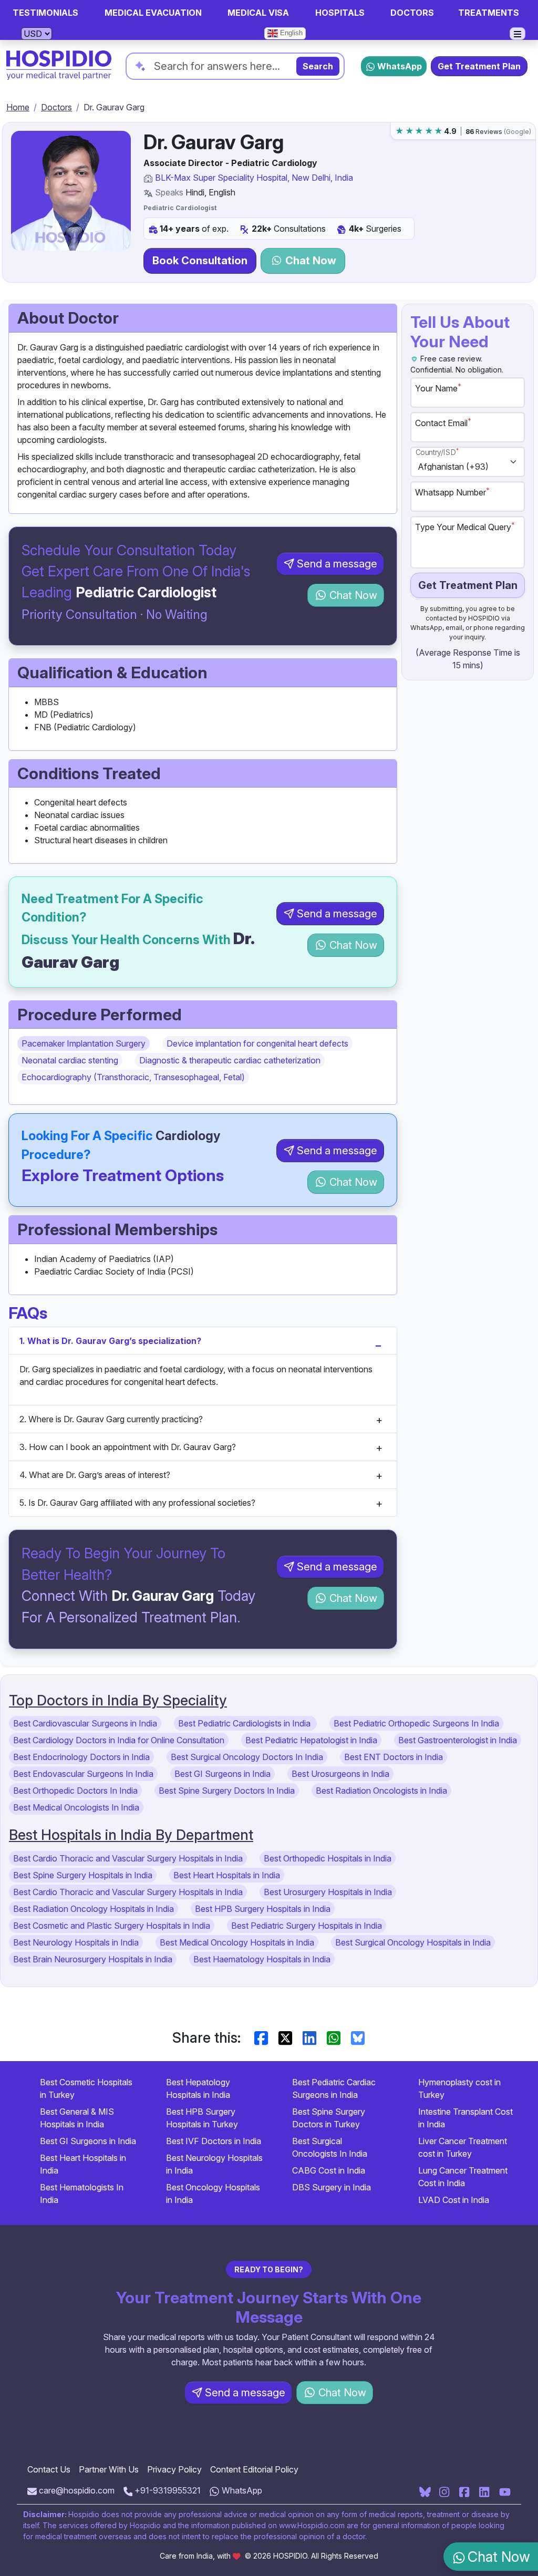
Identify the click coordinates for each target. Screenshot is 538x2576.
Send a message (337, 564)
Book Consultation (200, 261)
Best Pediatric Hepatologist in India (311, 1740)
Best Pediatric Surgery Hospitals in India (307, 1926)
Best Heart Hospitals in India (227, 1875)
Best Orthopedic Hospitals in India (328, 1858)
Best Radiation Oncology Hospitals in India (94, 1909)
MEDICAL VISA (258, 13)
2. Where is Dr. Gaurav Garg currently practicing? (111, 1419)
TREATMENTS (489, 13)
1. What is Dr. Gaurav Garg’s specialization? (110, 1341)
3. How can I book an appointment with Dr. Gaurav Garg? (128, 1447)
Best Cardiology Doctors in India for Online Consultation (119, 1740)
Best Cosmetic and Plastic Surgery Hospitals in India (112, 1926)
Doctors (56, 107)
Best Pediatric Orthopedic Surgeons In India (416, 1723)
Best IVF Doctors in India (214, 2141)
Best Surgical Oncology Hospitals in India (413, 1942)
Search (318, 66)
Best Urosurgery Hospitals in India (328, 1892)
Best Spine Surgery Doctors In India (227, 1791)
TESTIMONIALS (45, 13)
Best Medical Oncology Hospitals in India (237, 1942)
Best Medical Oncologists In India (76, 1807)
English (290, 33)
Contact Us (49, 2469)
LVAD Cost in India (454, 2200)
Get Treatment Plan (479, 66)
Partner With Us (109, 2469)
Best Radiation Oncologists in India (381, 1791)
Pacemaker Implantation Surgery (84, 1043)
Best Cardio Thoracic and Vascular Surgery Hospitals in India (128, 1858)
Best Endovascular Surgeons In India (83, 1774)
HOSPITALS (340, 13)
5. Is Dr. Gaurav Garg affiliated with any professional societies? (137, 1503)
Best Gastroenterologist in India (458, 1740)
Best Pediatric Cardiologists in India (245, 1723)
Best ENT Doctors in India (394, 1757)
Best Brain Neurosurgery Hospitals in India (93, 1959)
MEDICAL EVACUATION (153, 13)
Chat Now (309, 261)
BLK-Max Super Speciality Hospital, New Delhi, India (254, 178)
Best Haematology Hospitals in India (262, 1959)
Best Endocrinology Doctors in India (81, 1757)
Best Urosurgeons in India (340, 1774)
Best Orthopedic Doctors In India (75, 1791)
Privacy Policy (174, 2469)
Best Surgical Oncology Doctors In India (247, 1757)
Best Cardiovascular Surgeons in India (85, 1723)
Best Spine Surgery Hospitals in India (83, 1875)
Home (18, 107)
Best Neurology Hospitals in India (76, 1942)
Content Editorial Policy (254, 2469)
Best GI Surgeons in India (223, 1774)
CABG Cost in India (329, 2170)
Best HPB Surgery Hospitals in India (263, 1909)
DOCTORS (412, 13)
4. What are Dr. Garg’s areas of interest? (95, 1475)
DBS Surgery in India (332, 2187)
